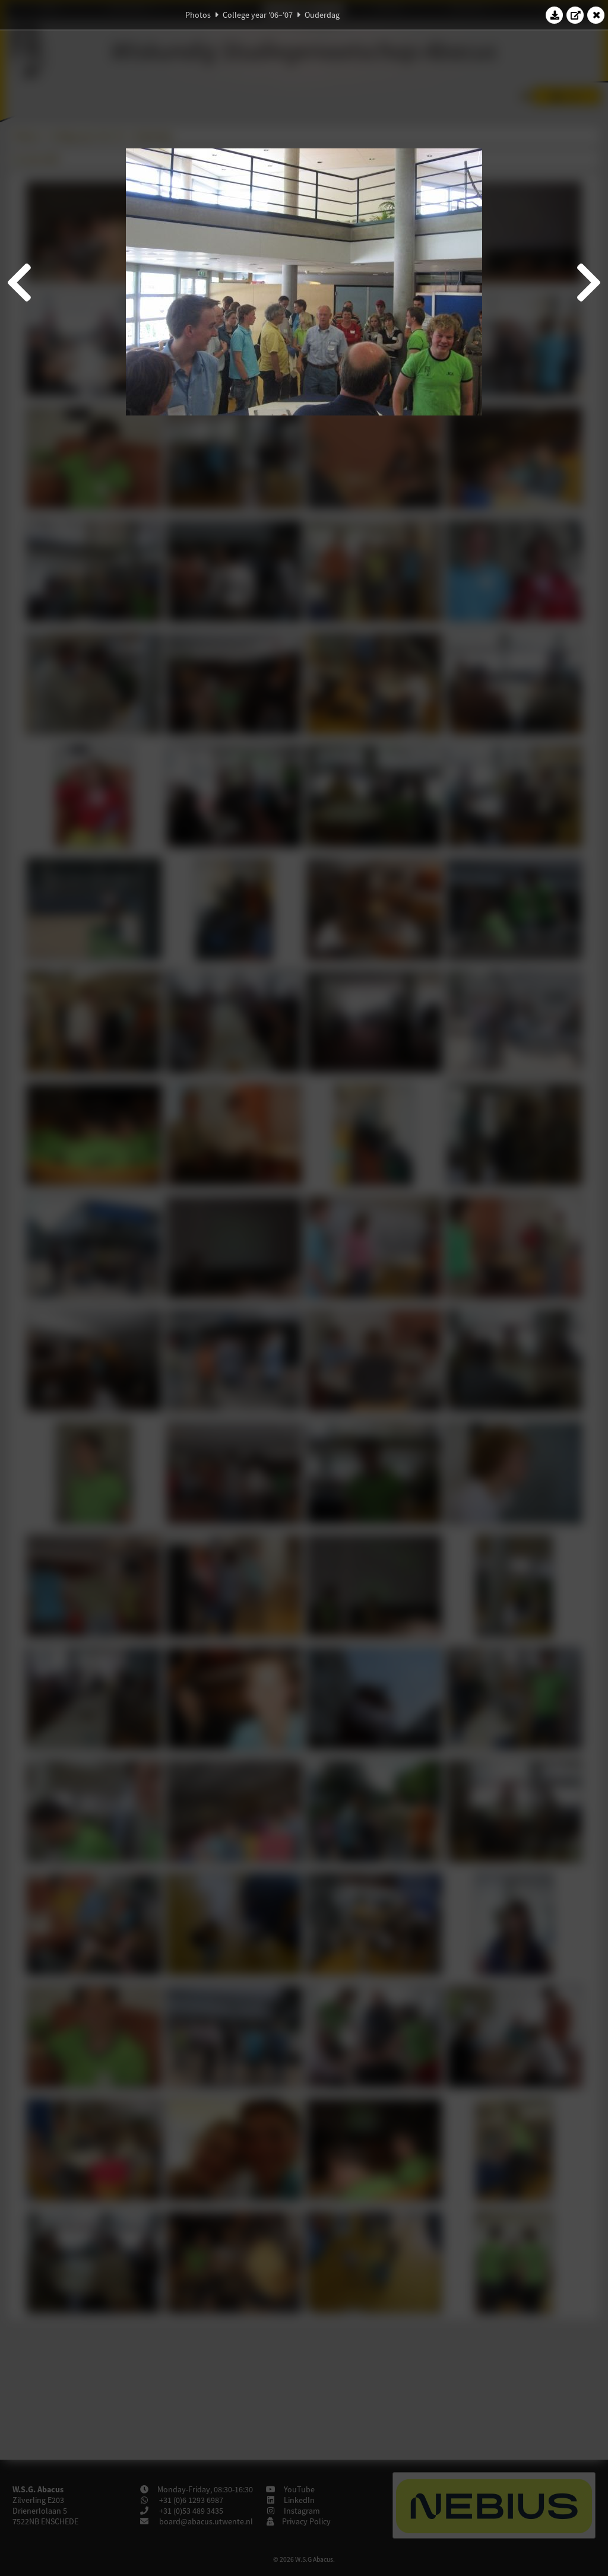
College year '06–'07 (258, 15)
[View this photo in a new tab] (575, 15)
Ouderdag (322, 15)
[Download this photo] (555, 15)
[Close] (596, 15)
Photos (198, 15)
